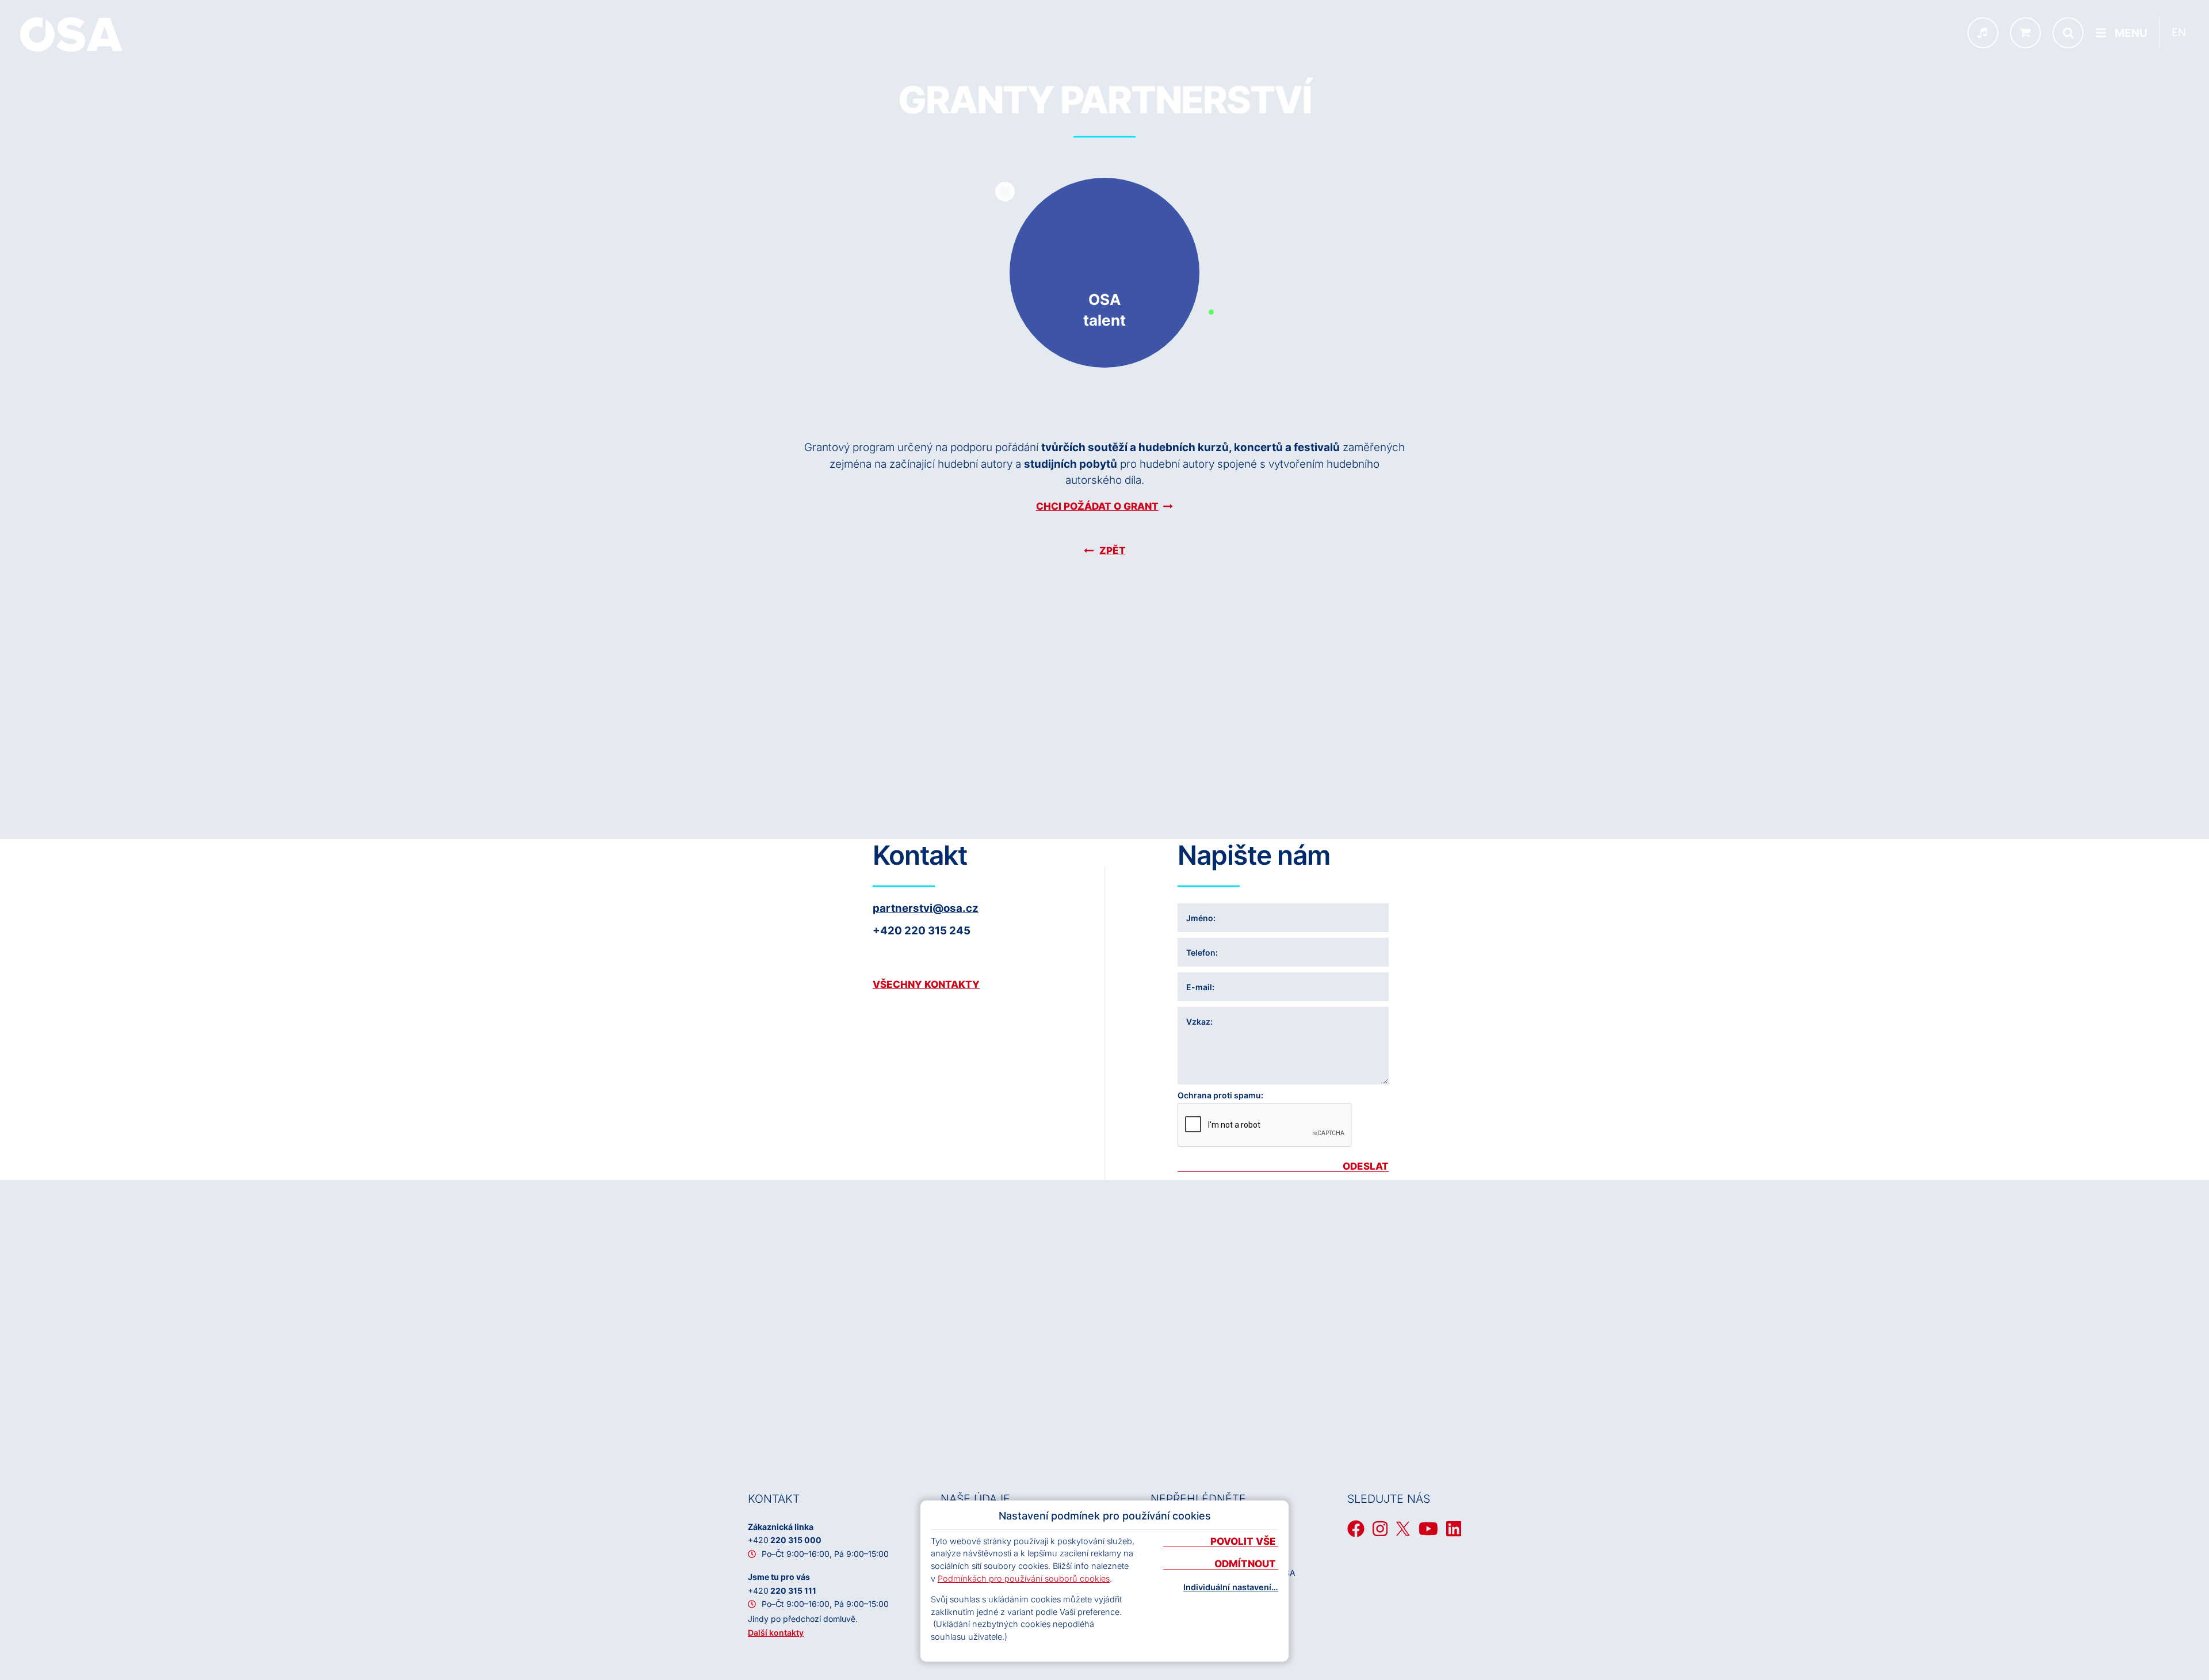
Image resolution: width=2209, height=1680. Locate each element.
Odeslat (1366, 1167)
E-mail (1199, 987)
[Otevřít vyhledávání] (2068, 33)
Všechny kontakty (926, 984)
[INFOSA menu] (1983, 33)
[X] (1403, 1529)
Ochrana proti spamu (1219, 1095)
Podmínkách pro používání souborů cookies (1024, 1578)
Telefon (1201, 952)
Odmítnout (1246, 1564)
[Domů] (71, 35)
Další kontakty (776, 1633)
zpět (1113, 551)
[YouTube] (1428, 1529)
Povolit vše (1244, 1542)
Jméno (1200, 918)
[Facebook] (1356, 1529)
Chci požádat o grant (1097, 506)
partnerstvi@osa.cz (926, 908)
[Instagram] (1380, 1529)
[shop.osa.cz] (2025, 33)
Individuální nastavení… (1231, 1587)
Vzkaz (1198, 1022)
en (2179, 33)
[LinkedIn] (1454, 1529)
